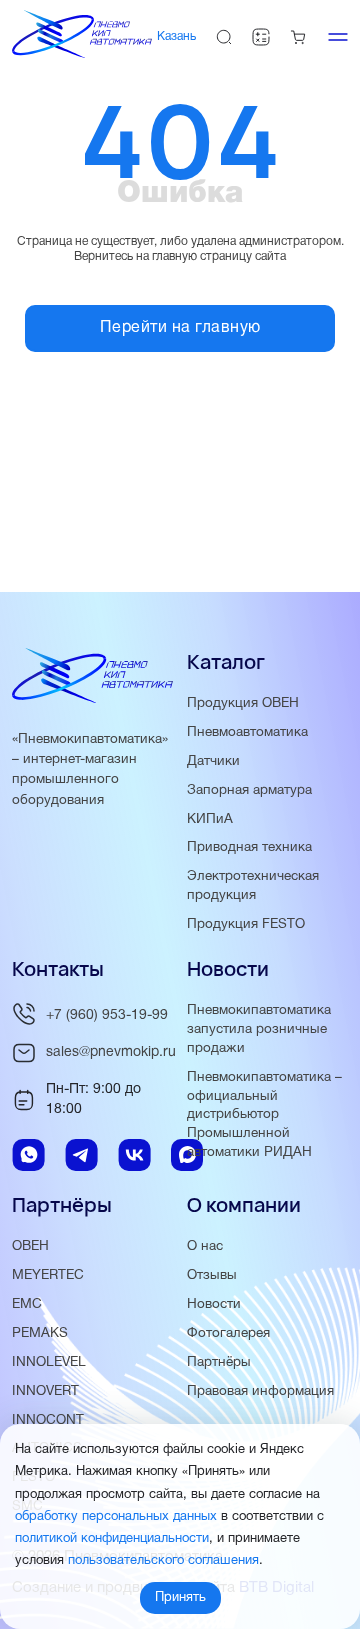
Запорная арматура (249, 790)
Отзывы (212, 1275)
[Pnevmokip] (82, 54)
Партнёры (219, 1362)
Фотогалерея (228, 1333)
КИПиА (210, 819)
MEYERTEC (48, 1275)
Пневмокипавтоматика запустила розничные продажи (259, 1029)
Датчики (213, 761)
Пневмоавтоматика (247, 732)
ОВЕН (30, 1246)
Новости (214, 1304)
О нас (205, 1246)
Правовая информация (260, 1391)
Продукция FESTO (246, 924)
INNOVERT (45, 1391)
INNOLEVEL (49, 1362)
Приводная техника (249, 847)
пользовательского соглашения (163, 1561)
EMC (27, 1304)
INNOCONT (48, 1420)
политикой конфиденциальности (112, 1539)
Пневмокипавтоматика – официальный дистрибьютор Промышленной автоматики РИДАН (264, 1115)
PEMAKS (40, 1333)
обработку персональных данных (116, 1517)
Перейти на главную (180, 328)
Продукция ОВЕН (243, 703)
